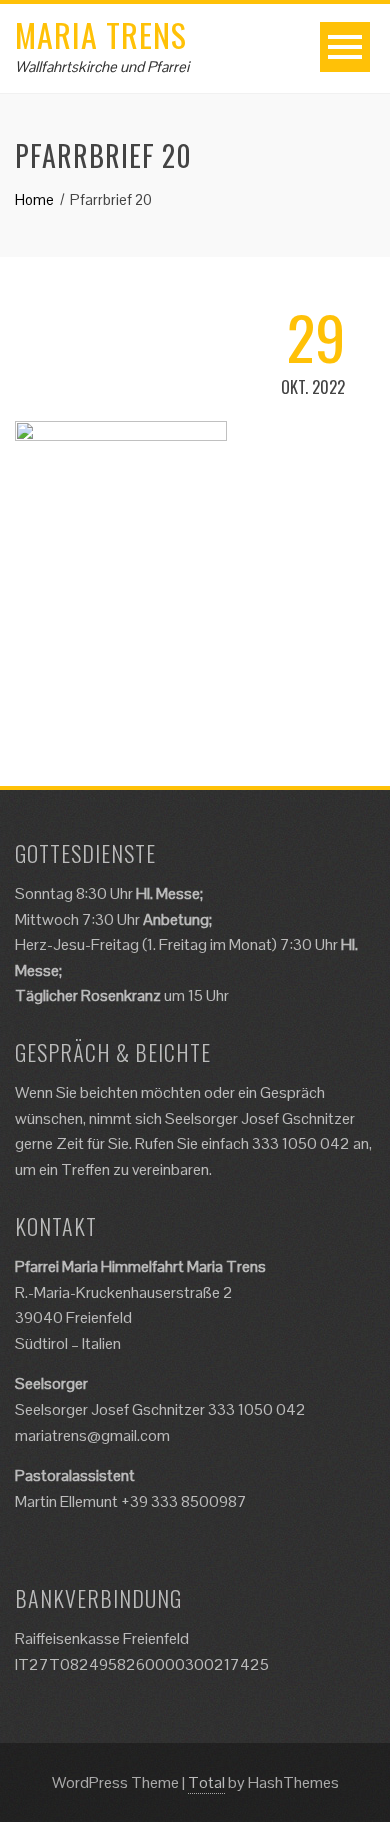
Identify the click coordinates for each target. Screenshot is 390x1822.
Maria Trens (101, 34)
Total (206, 1782)
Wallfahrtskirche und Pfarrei (102, 66)
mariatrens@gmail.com (92, 1435)
